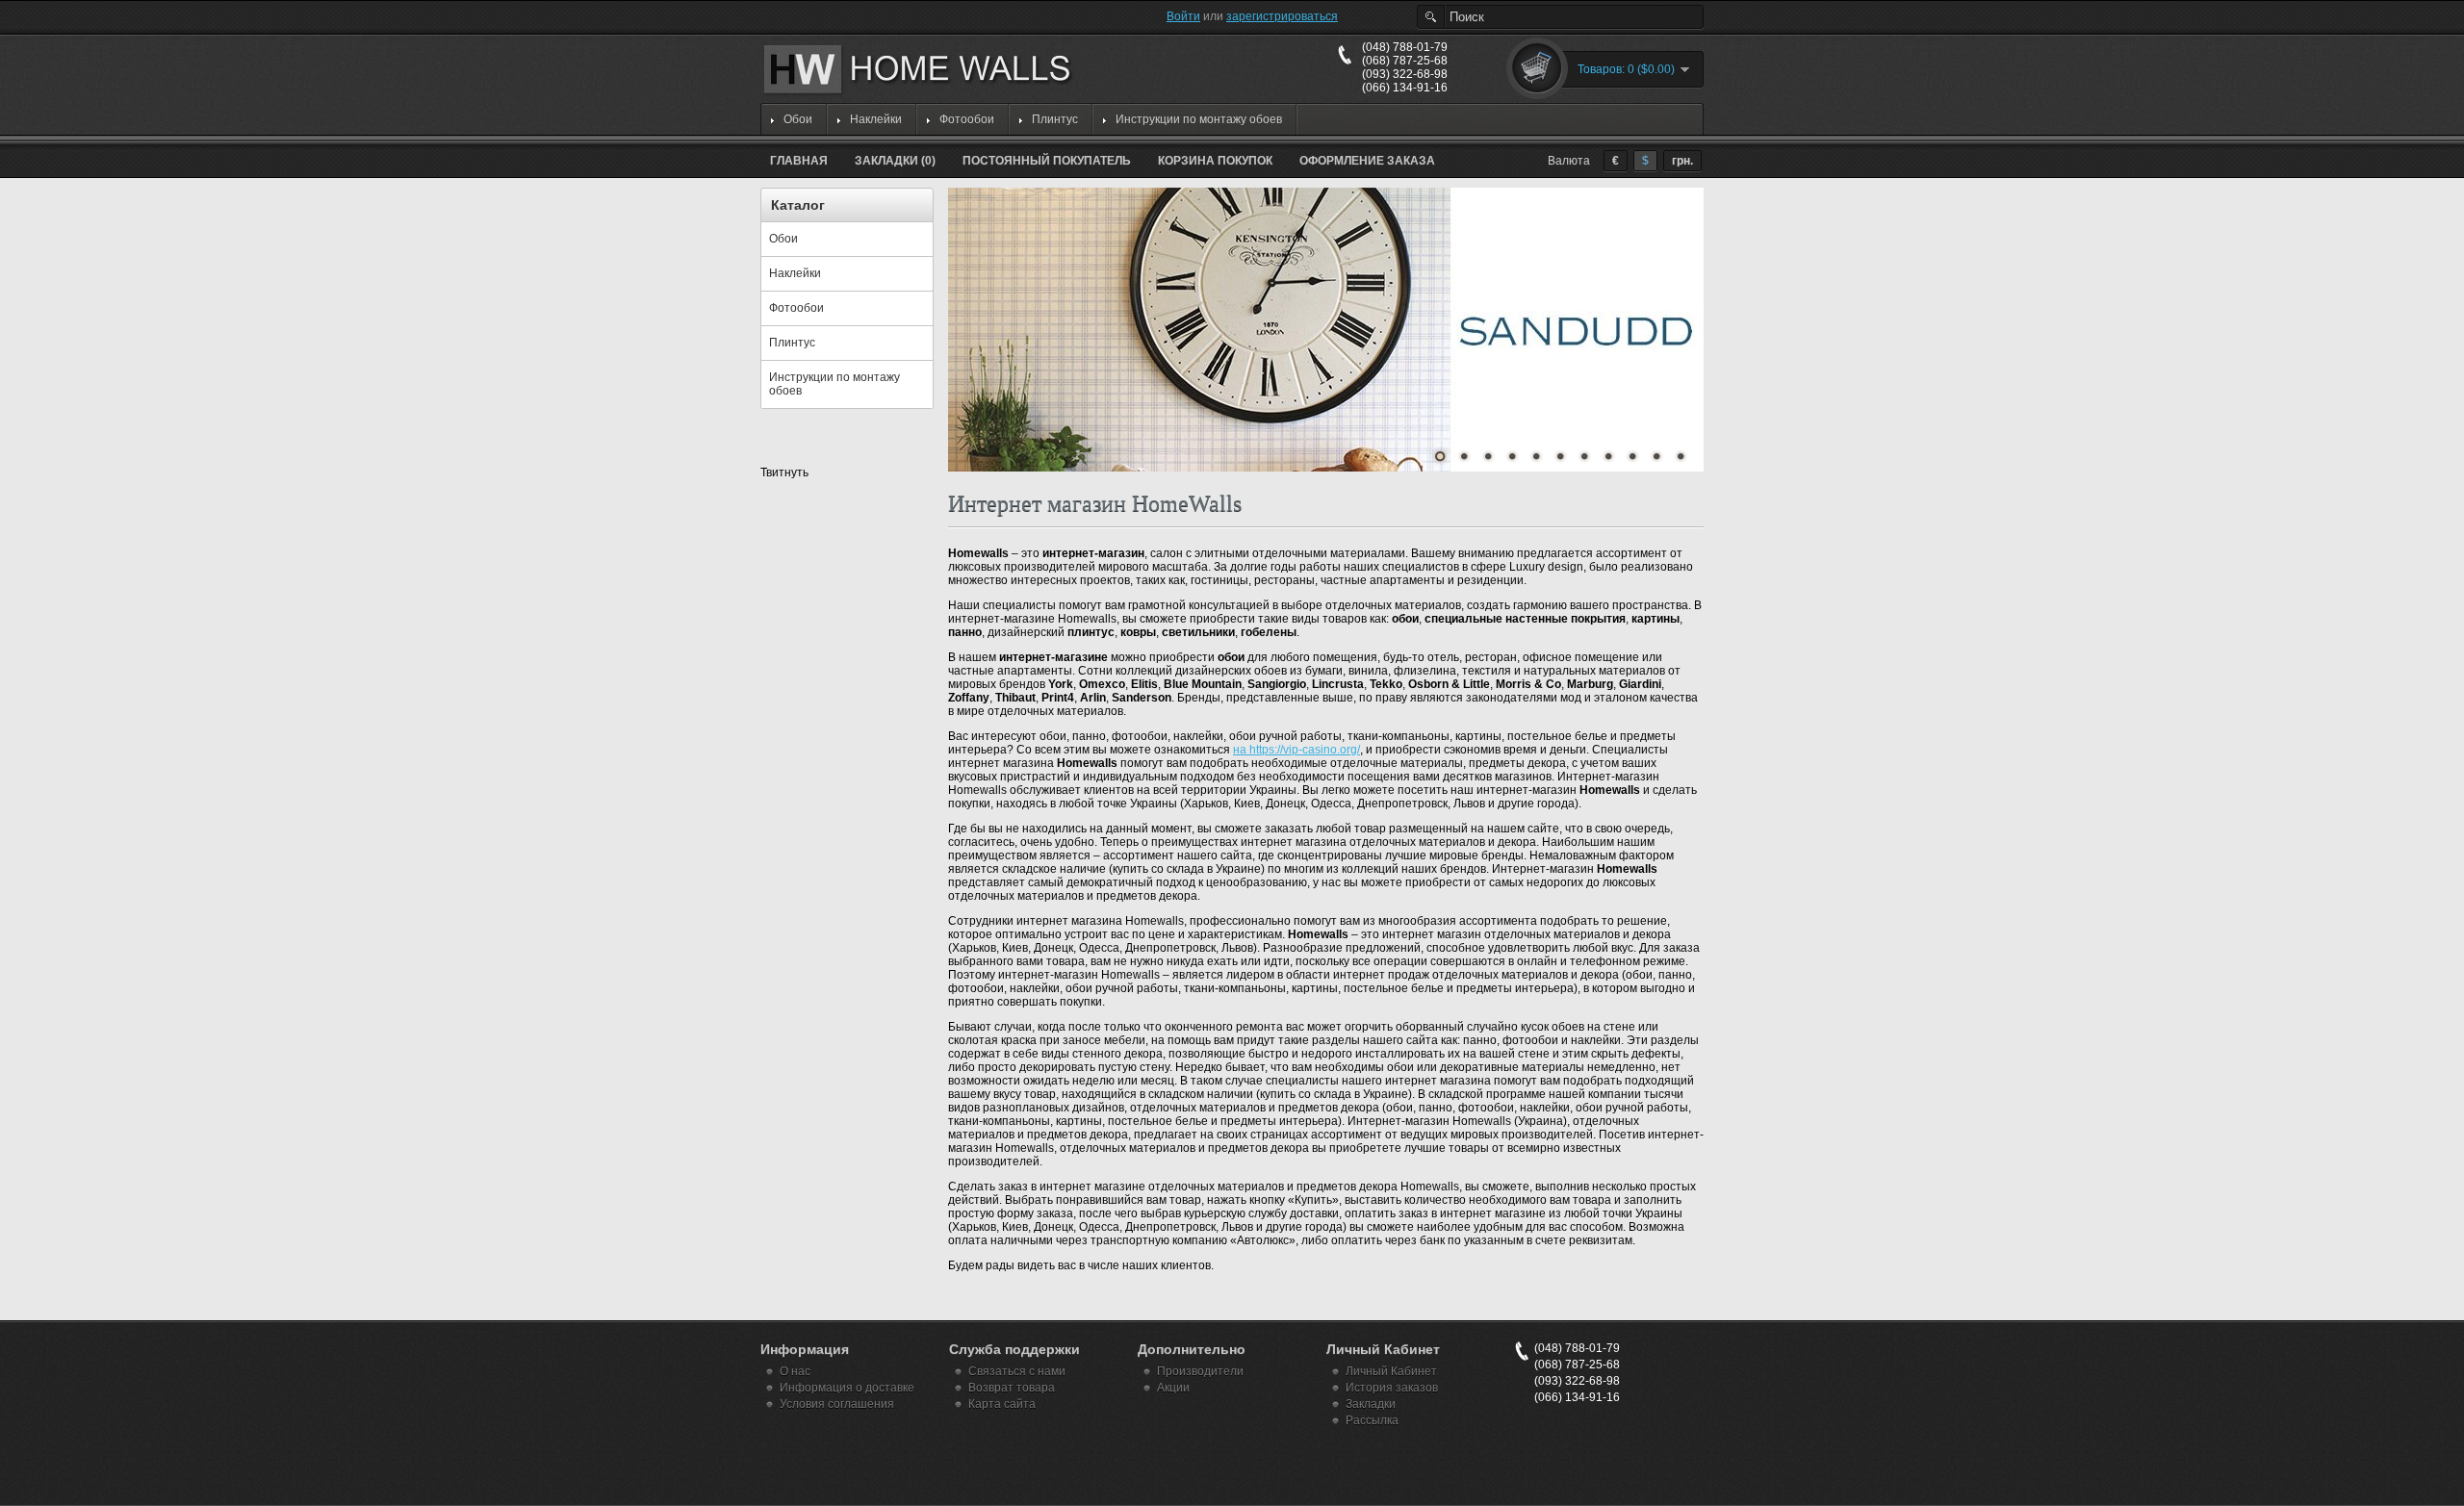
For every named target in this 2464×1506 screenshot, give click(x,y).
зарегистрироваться (1282, 16)
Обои (798, 119)
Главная (799, 161)
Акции (1173, 1388)
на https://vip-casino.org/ (1296, 750)
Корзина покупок (1215, 161)
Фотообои (967, 119)
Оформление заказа (1367, 161)
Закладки (1371, 1404)
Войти (1183, 16)
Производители (1200, 1371)
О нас (795, 1371)
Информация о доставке (847, 1388)
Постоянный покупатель (1047, 161)
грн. (1682, 161)
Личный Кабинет (1391, 1371)
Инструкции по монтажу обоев (1199, 119)
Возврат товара (1012, 1388)
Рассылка (1372, 1420)
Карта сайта (1002, 1404)
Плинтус (1055, 119)
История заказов (1392, 1388)
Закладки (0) (895, 161)
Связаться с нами (1017, 1371)
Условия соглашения (837, 1404)
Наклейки (876, 119)
